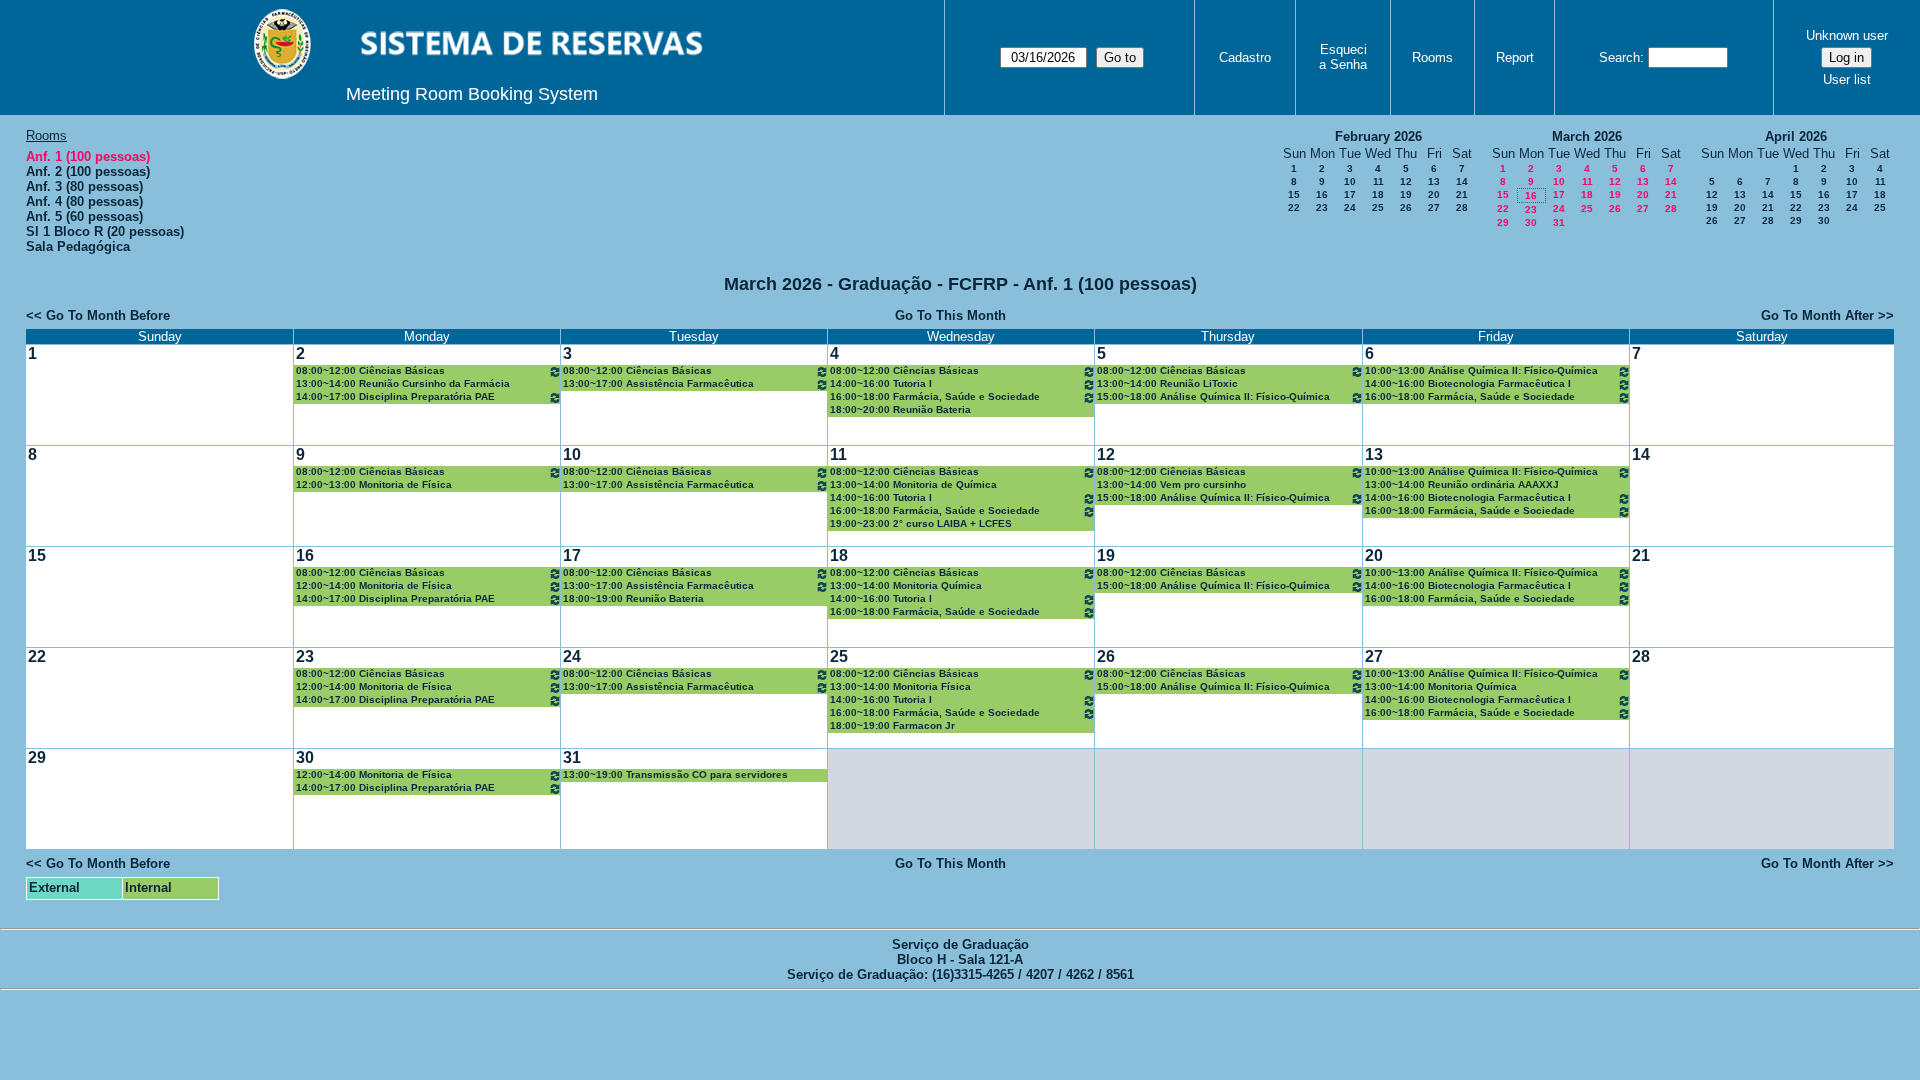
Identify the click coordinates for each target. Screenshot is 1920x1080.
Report (1515, 57)
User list (1847, 79)
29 (1503, 222)
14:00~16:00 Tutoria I (881, 383)
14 (1462, 181)
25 (1378, 207)
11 (1378, 181)
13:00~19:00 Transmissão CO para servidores (675, 774)
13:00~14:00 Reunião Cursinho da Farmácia (403, 383)
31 (1559, 222)
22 (1294, 207)
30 (1531, 222)
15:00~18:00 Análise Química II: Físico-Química (1213, 396)
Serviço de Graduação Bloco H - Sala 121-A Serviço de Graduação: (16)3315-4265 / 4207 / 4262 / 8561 (960, 959)
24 (1350, 207)
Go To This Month (950, 315)
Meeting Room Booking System (472, 94)
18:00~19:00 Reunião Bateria (633, 598)
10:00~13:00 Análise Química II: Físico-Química (1481, 370)
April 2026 (1796, 136)
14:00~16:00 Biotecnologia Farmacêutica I (1468, 383)
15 (1294, 194)
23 (1322, 207)
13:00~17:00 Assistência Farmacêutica (658, 383)
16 (1322, 194)
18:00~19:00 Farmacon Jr (892, 725)
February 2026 (1378, 136)
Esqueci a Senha (1343, 57)
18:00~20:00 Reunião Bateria (900, 409)
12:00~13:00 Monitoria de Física (374, 484)
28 (1462, 207)
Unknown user (1847, 35)
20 (1434, 194)
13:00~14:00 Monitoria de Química (913, 484)
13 (1434, 181)
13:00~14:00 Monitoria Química (906, 585)
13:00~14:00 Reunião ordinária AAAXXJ (1462, 484)
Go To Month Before (108, 315)
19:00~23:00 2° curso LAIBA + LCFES (921, 523)
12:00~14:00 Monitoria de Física (374, 585)
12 (1406, 181)
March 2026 (1587, 136)
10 (1350, 181)
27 (1434, 207)
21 (1462, 194)
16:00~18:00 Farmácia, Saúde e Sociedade (935, 396)
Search (1619, 57)
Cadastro (1245, 57)
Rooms (1432, 57)
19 (1406, 194)
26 (1406, 207)
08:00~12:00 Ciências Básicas (370, 370)
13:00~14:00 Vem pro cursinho (1171, 484)
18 (1378, 194)
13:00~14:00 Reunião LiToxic (1167, 383)
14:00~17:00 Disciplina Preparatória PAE (395, 396)
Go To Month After (1817, 315)
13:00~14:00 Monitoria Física (900, 686)
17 (1350, 194)
